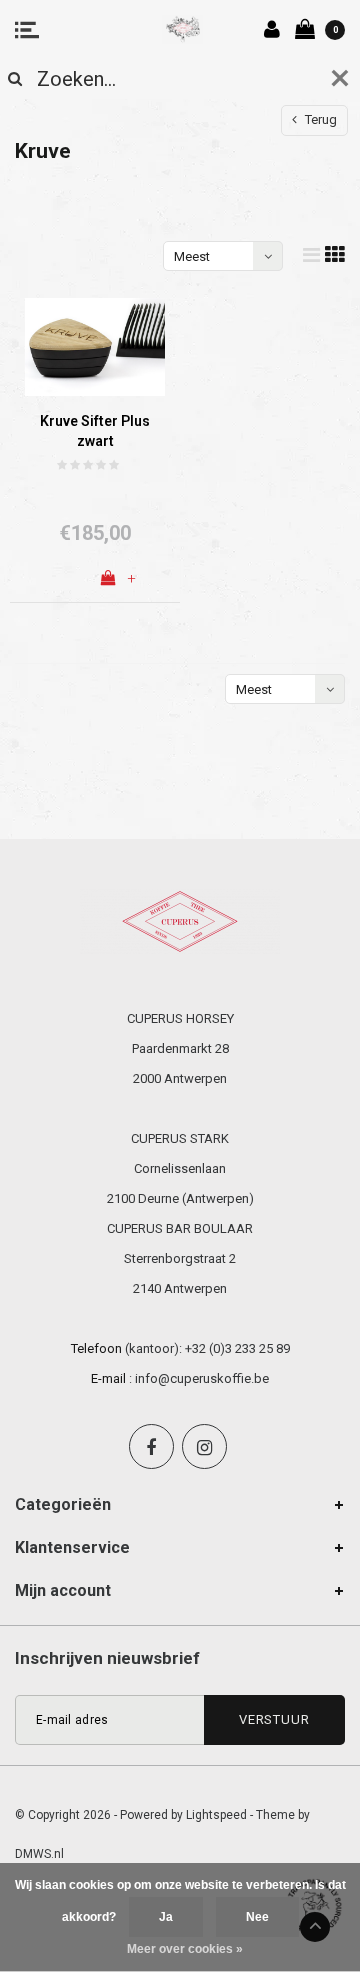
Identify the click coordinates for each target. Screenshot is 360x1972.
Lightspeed (216, 1815)
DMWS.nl (39, 1854)
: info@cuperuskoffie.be (199, 1378)
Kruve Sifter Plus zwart (95, 430)
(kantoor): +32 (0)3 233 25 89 (207, 1348)
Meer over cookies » (185, 1949)
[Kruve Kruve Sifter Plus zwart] (95, 347)
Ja (166, 1917)
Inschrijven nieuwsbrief (107, 1658)
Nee (257, 1917)
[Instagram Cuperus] (204, 1446)
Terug (319, 119)
